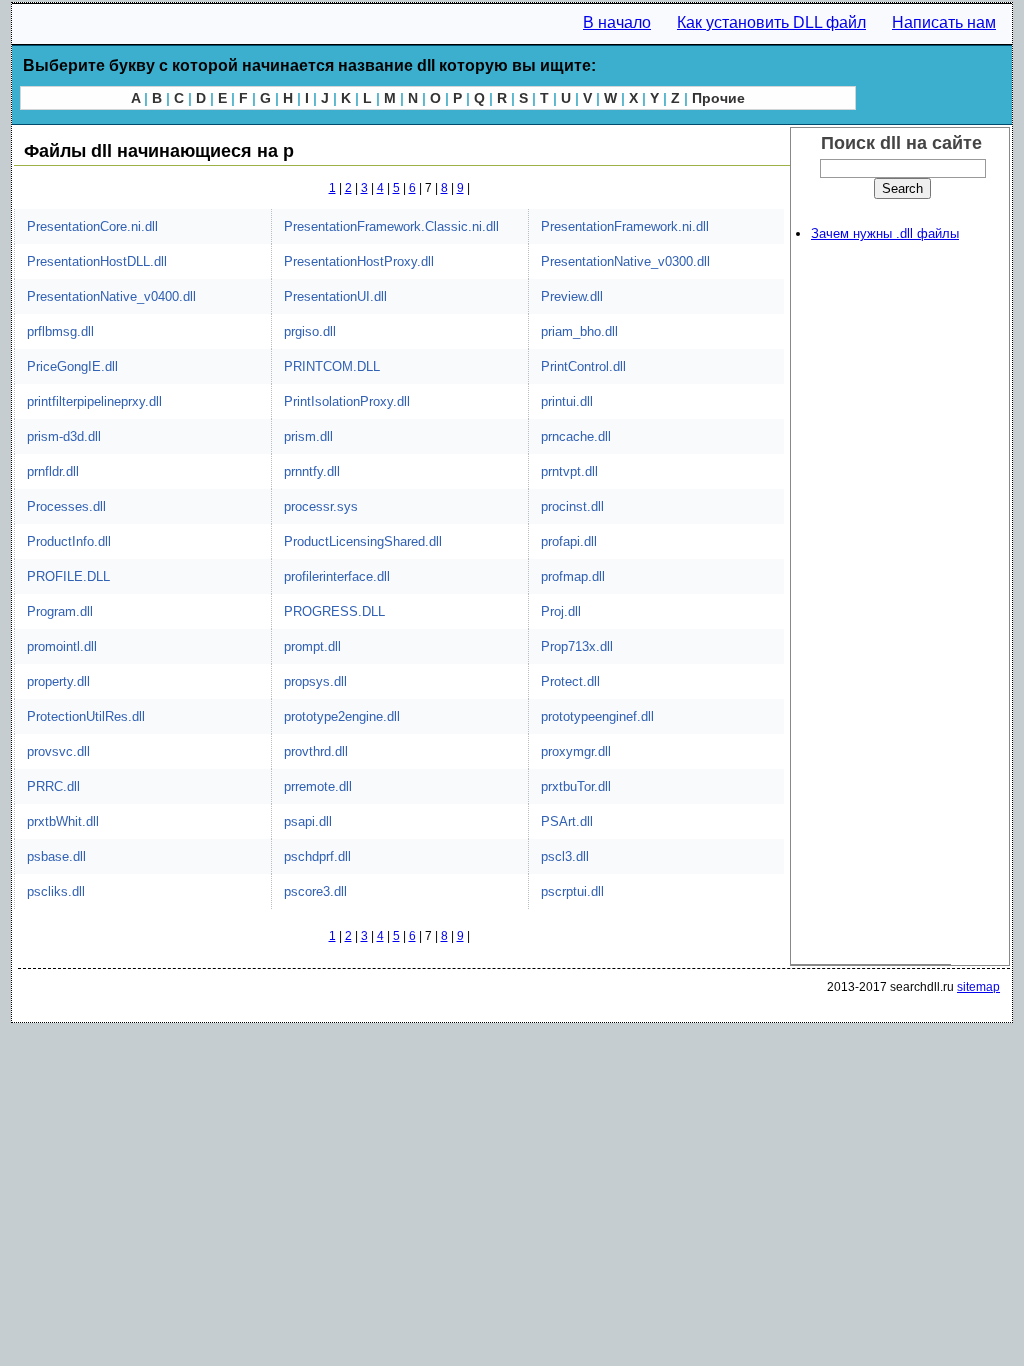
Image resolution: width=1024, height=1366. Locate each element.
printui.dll (567, 401)
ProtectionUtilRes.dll (86, 716)
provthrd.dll (316, 751)
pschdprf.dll (317, 856)
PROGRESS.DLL (334, 611)
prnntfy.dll (312, 471)
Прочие (718, 98)
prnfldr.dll (53, 471)
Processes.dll (66, 506)
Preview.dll (572, 296)
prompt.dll (312, 646)
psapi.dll (308, 821)
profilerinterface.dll (337, 576)
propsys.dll (315, 681)
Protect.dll (570, 681)
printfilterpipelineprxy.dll (94, 401)
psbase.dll (56, 856)
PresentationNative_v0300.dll (625, 261)
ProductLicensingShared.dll (363, 541)
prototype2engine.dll (342, 716)
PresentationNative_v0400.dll (111, 296)
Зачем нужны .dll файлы (885, 233)
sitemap (978, 987)
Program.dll (60, 611)
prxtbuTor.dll (576, 786)
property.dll (58, 681)
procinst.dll (572, 506)
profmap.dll (573, 576)
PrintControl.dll (583, 366)
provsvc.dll (58, 751)
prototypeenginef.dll (597, 716)
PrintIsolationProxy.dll (347, 401)
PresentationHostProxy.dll (359, 261)
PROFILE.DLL (68, 576)
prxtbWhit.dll (63, 821)
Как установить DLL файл (771, 22)
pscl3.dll (565, 856)
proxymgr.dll (576, 751)
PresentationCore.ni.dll (92, 226)
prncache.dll (576, 436)
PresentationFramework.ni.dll (625, 226)
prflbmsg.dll (60, 331)
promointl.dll (62, 646)
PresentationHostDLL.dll (97, 261)
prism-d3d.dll (64, 436)
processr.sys (321, 506)
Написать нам (944, 22)
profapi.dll (569, 541)
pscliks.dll (56, 891)
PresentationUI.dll (335, 296)
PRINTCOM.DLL (332, 366)
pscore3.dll (315, 891)
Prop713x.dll (577, 646)
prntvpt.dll (569, 471)
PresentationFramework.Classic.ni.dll (391, 226)
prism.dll (308, 436)
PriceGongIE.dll (72, 366)
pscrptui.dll (572, 891)
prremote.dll (318, 786)
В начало (617, 22)
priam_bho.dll (579, 331)
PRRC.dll (53, 786)
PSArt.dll (567, 821)
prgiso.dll (310, 331)
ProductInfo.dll (69, 541)
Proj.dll (561, 611)
